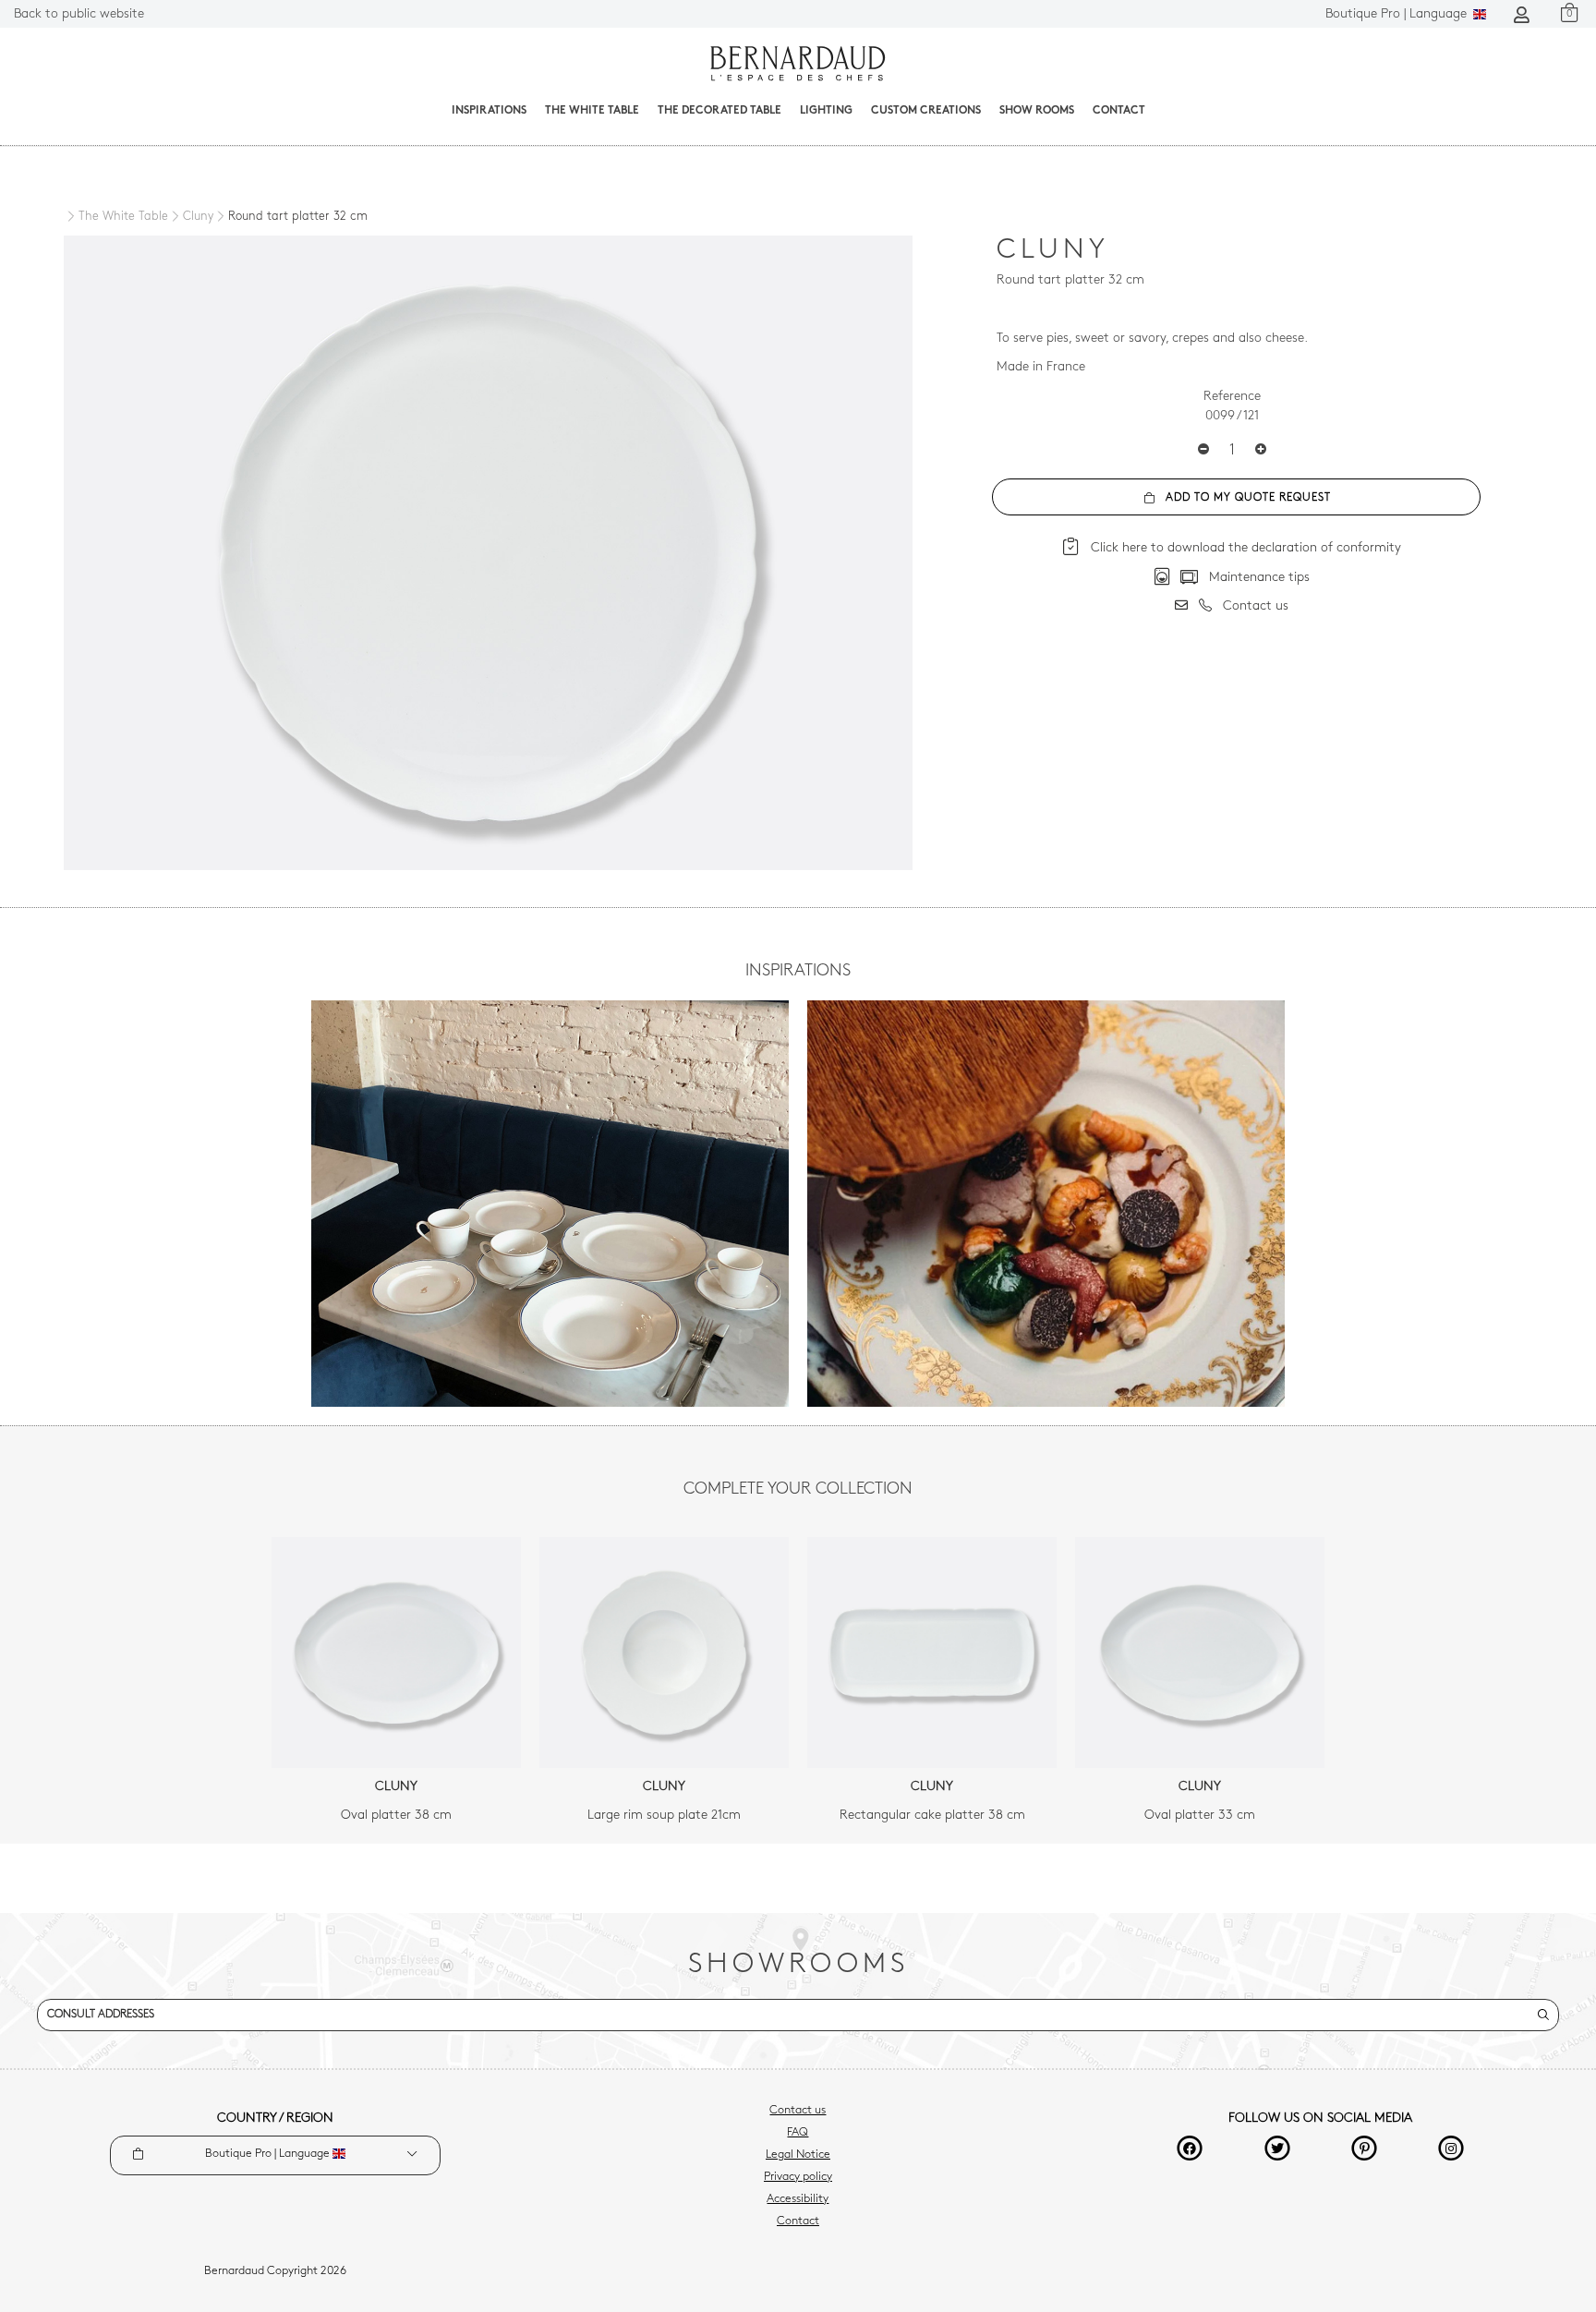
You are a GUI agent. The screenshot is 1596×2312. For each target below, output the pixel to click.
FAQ (798, 2133)
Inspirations (489, 111)
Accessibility (798, 2199)
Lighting (826, 111)
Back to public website (79, 14)
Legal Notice (798, 2155)
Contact (1119, 111)
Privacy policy (798, 2177)
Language (1398, 14)
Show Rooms (1037, 111)
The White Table (592, 111)
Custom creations (926, 111)
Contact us (798, 2111)
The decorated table (719, 111)
